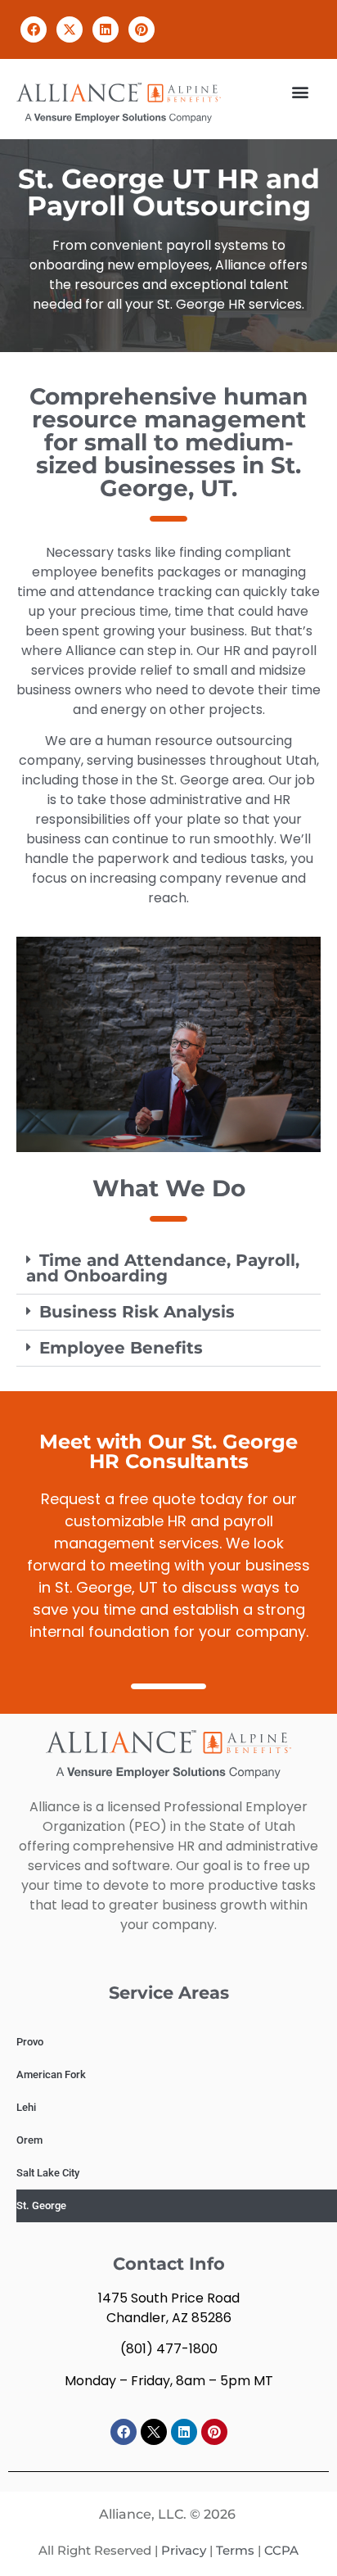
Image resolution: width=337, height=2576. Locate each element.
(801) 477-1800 (169, 2349)
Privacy (184, 2550)
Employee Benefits (121, 1348)
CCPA (281, 2550)
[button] (34, 29)
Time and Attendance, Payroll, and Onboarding (163, 1268)
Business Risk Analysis (137, 1312)
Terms (235, 2550)
